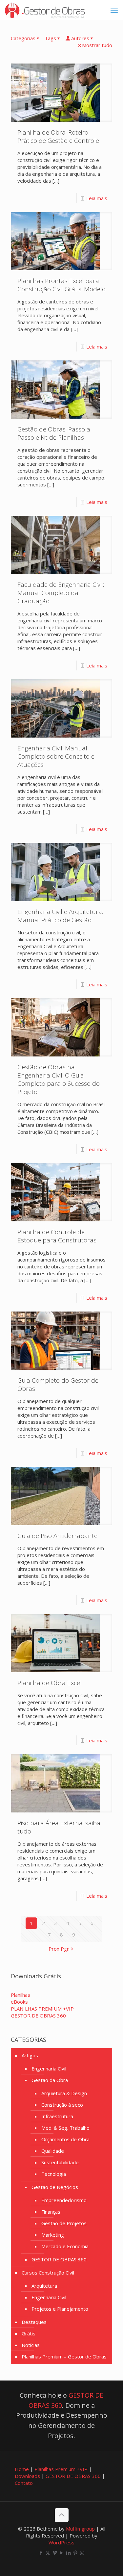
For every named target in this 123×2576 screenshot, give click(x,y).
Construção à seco (62, 2105)
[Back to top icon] (62, 2515)
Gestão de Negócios (55, 2187)
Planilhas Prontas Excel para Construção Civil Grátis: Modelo (61, 285)
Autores (80, 38)
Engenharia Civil (49, 2069)
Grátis (29, 2333)
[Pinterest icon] (75, 2553)
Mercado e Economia (65, 2246)
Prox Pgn (59, 1949)
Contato (24, 2483)
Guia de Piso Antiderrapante (57, 1536)
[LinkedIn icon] (68, 2553)
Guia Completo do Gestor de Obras (58, 1384)
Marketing (53, 2235)
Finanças (51, 2212)
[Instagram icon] (82, 2553)
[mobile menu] (114, 10)
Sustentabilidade (60, 2162)
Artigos (30, 2055)
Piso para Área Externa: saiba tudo (59, 1827)
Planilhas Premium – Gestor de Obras (64, 2356)
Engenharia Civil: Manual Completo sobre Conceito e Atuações (56, 756)
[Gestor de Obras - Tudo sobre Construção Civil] (45, 10)
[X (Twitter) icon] (48, 2553)
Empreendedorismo (64, 2200)
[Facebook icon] (41, 2553)
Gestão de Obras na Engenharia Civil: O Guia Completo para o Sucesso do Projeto (59, 1079)
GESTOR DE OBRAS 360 (59, 2259)
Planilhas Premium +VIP (61, 2469)
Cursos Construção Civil (48, 2273)
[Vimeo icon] (55, 2553)
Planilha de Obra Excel (50, 1683)
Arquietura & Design (64, 2093)
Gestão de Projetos (64, 2223)
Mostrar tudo (97, 45)
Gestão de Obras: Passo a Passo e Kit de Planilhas (54, 433)
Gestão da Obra (50, 2080)
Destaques (34, 2322)
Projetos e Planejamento (60, 2309)
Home (22, 2469)
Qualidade (53, 2151)
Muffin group (80, 2529)
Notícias (31, 2345)
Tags (50, 38)
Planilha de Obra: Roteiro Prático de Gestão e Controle (58, 136)
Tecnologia (54, 2174)
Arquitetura (44, 2286)
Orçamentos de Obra (65, 2139)
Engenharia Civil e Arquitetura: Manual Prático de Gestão (60, 916)
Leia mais (97, 198)
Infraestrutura (57, 2116)
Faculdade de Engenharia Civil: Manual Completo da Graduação (61, 593)
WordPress (61, 2542)
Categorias (23, 38)
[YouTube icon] (61, 2553)
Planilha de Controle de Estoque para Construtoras (57, 1236)
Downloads (27, 2476)
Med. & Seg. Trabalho (65, 2128)
